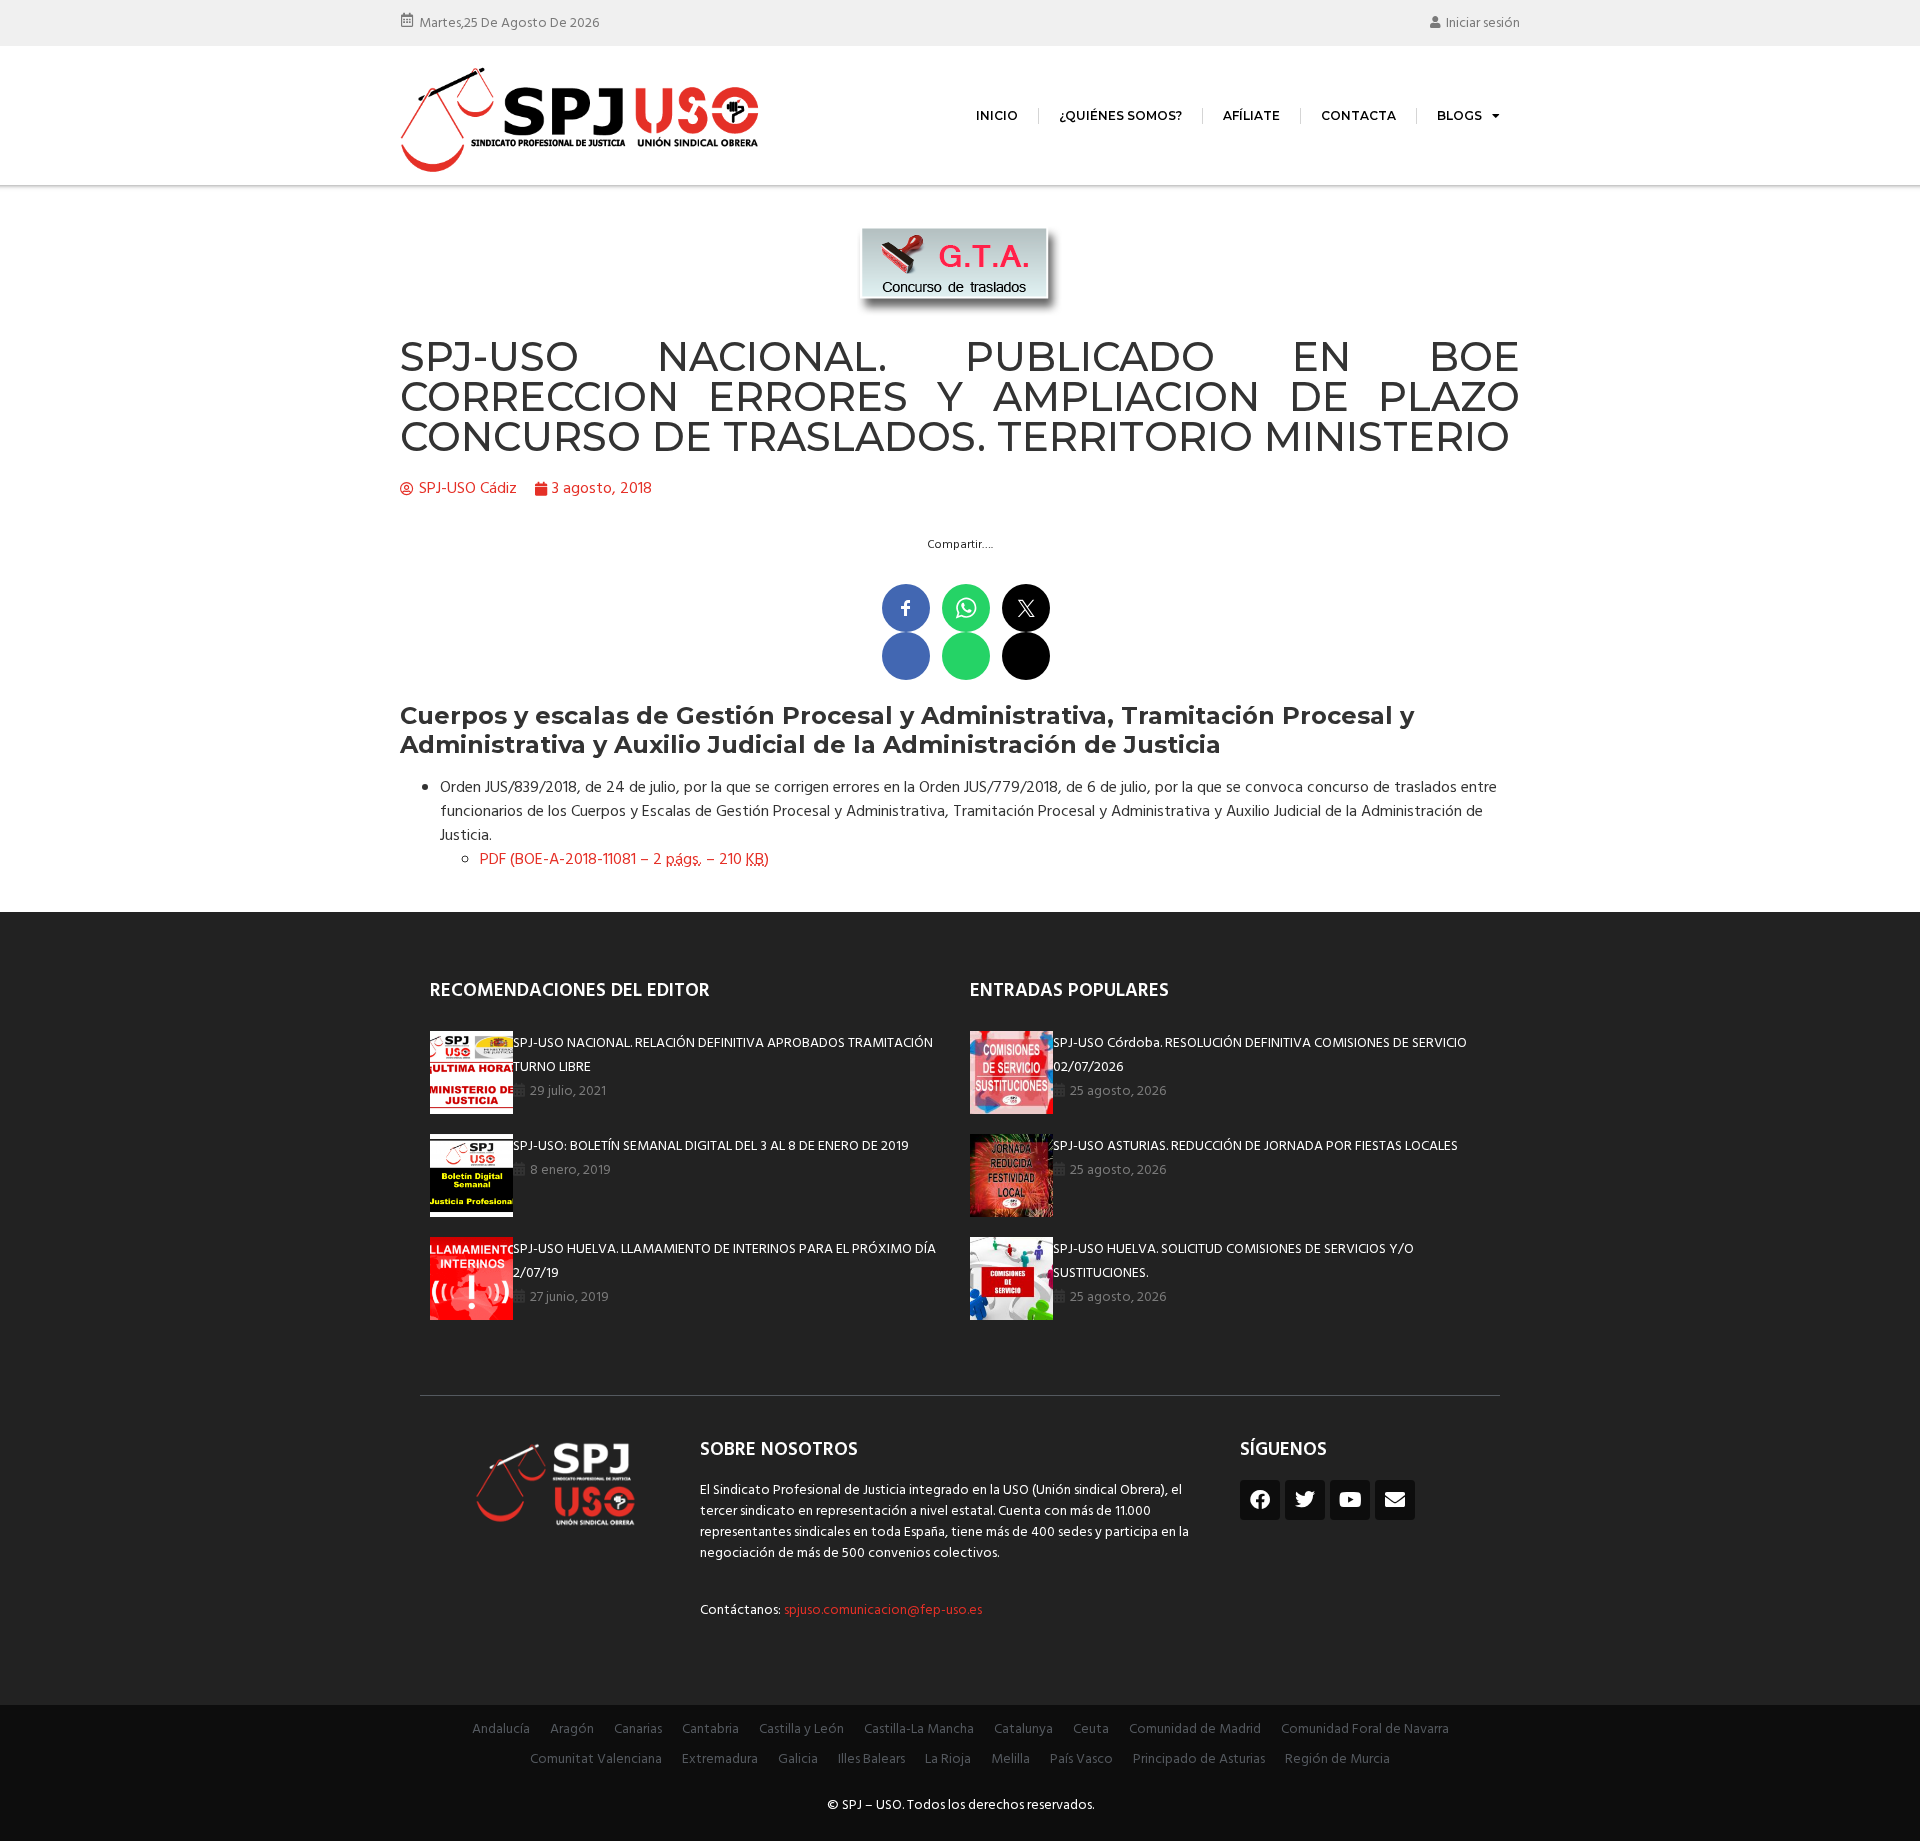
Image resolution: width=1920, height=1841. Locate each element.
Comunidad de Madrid (1195, 1729)
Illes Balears (871, 1759)
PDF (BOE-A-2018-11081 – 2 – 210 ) (624, 860)
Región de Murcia (1337, 1759)
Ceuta (1091, 1729)
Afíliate (1251, 115)
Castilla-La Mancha (919, 1729)
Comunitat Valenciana (596, 1759)
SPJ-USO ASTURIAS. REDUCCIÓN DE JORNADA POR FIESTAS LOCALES (1255, 1146)
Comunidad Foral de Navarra (1365, 1729)
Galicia (798, 1759)
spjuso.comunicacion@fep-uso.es (881, 1610)
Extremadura (720, 1759)
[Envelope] (1395, 1500)
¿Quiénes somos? (1120, 115)
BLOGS (1459, 115)
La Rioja (948, 1759)
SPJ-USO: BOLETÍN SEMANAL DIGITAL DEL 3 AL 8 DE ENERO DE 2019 (711, 1146)
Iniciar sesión (1483, 23)
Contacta (1358, 115)
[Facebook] (1260, 1500)
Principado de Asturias (1199, 1759)
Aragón (572, 1729)
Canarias (638, 1729)
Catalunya (1023, 1729)
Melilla (1010, 1759)
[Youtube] (1350, 1500)
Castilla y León (801, 1729)
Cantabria (710, 1729)
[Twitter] (1305, 1500)
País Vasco (1081, 1759)
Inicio (997, 115)
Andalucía (501, 1729)
